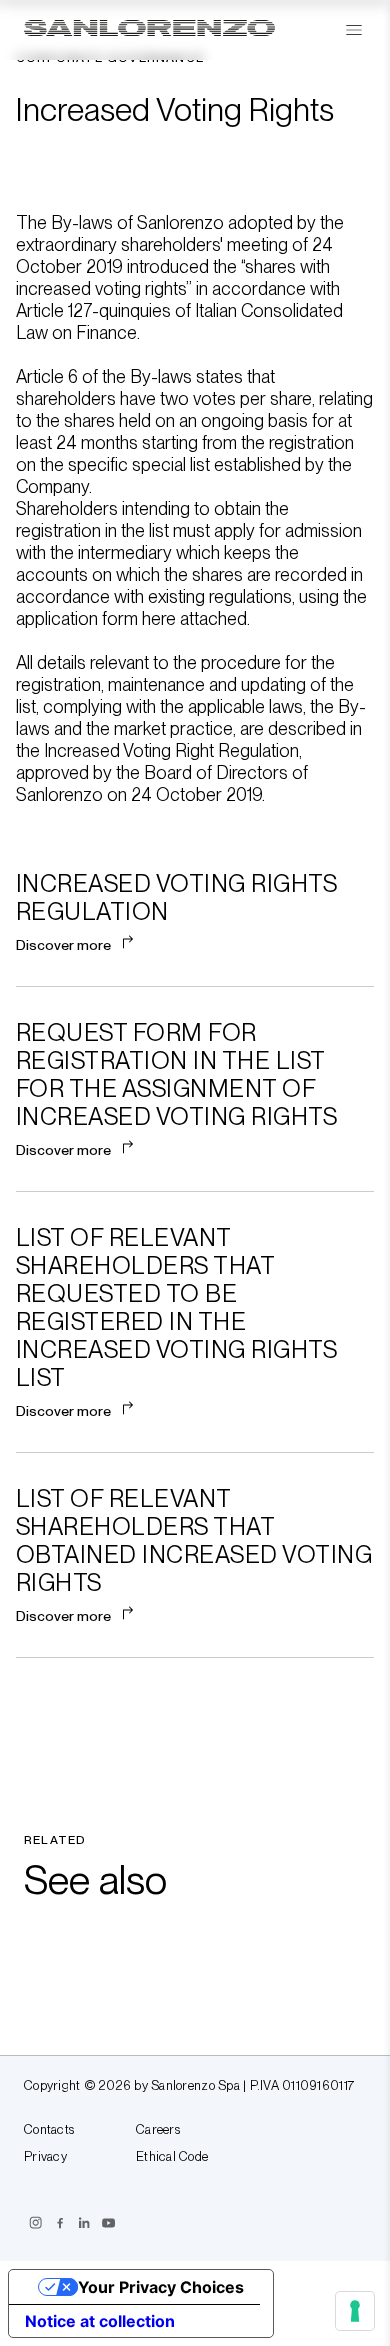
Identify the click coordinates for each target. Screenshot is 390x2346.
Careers (158, 2130)
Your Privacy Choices (161, 2287)
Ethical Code (172, 2157)
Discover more (63, 945)
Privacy (45, 2157)
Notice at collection (100, 2321)
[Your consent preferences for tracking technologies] (355, 2311)
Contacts (49, 2130)
